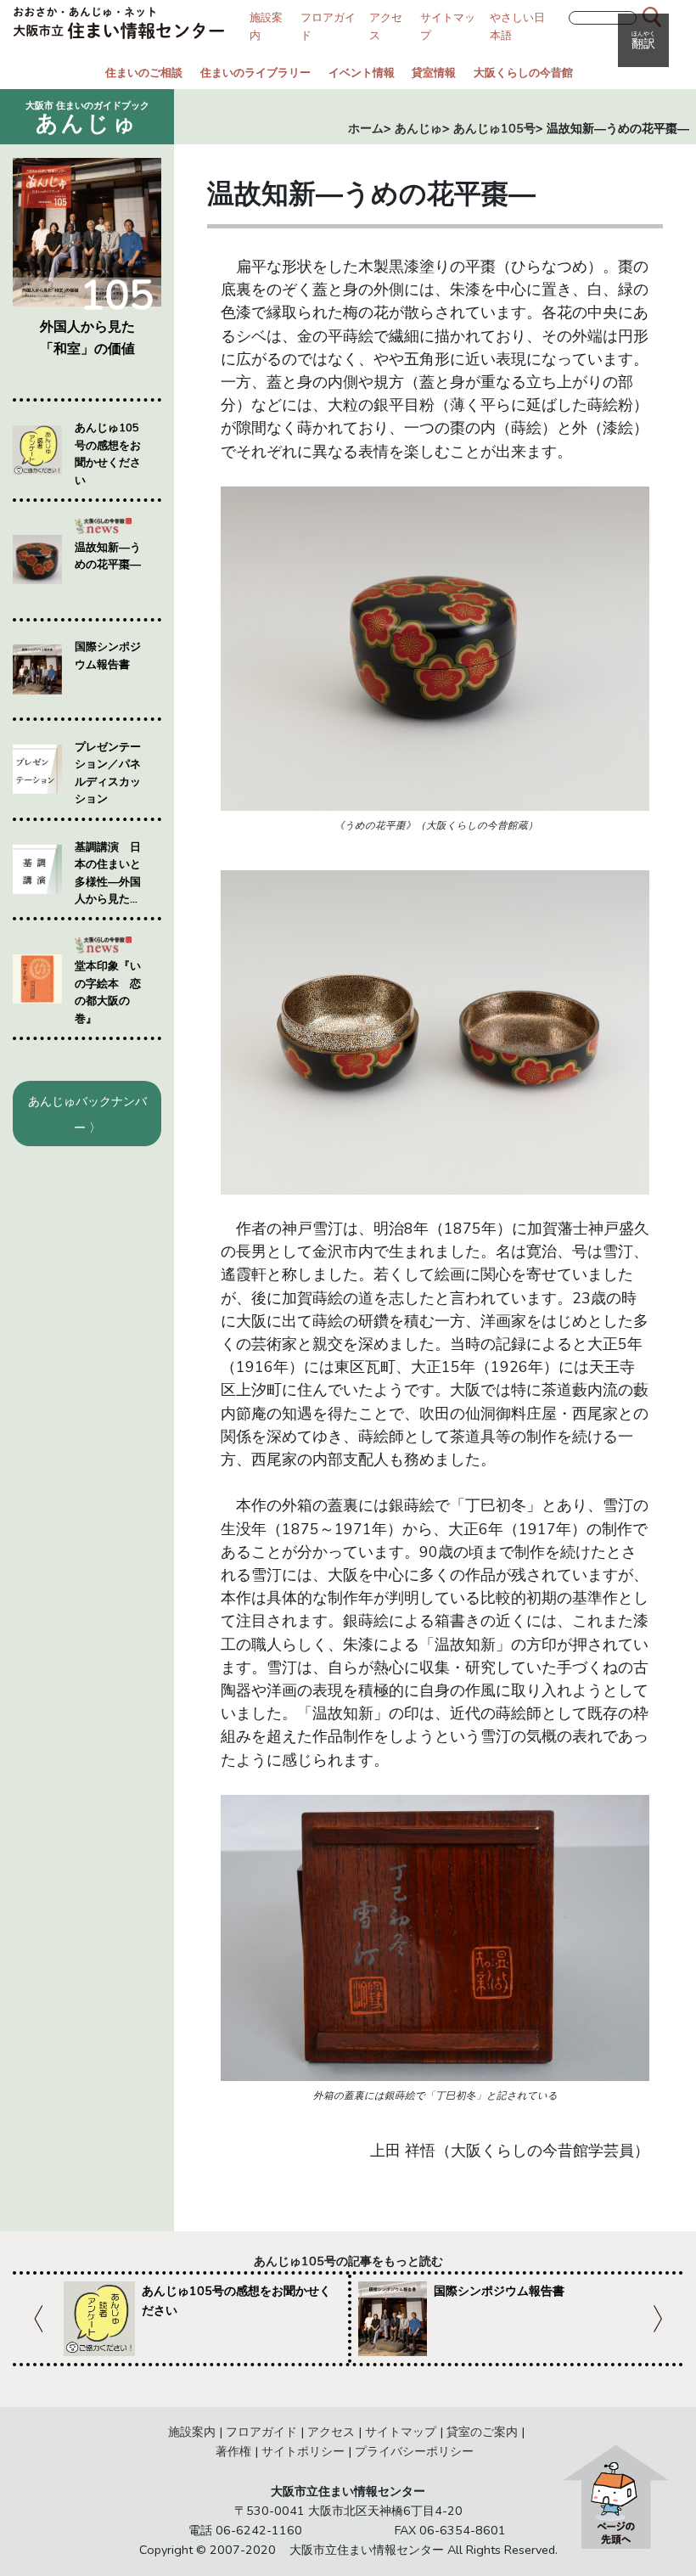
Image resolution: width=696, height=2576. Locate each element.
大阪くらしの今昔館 (523, 73)
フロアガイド (261, 2432)
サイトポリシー (303, 2451)
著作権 (233, 2451)
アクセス (331, 2432)
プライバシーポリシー (414, 2451)
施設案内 (192, 2432)
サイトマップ (401, 2432)
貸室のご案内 (482, 2432)
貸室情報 (434, 73)
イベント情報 (362, 73)
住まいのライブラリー (255, 73)
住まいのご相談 (144, 73)
